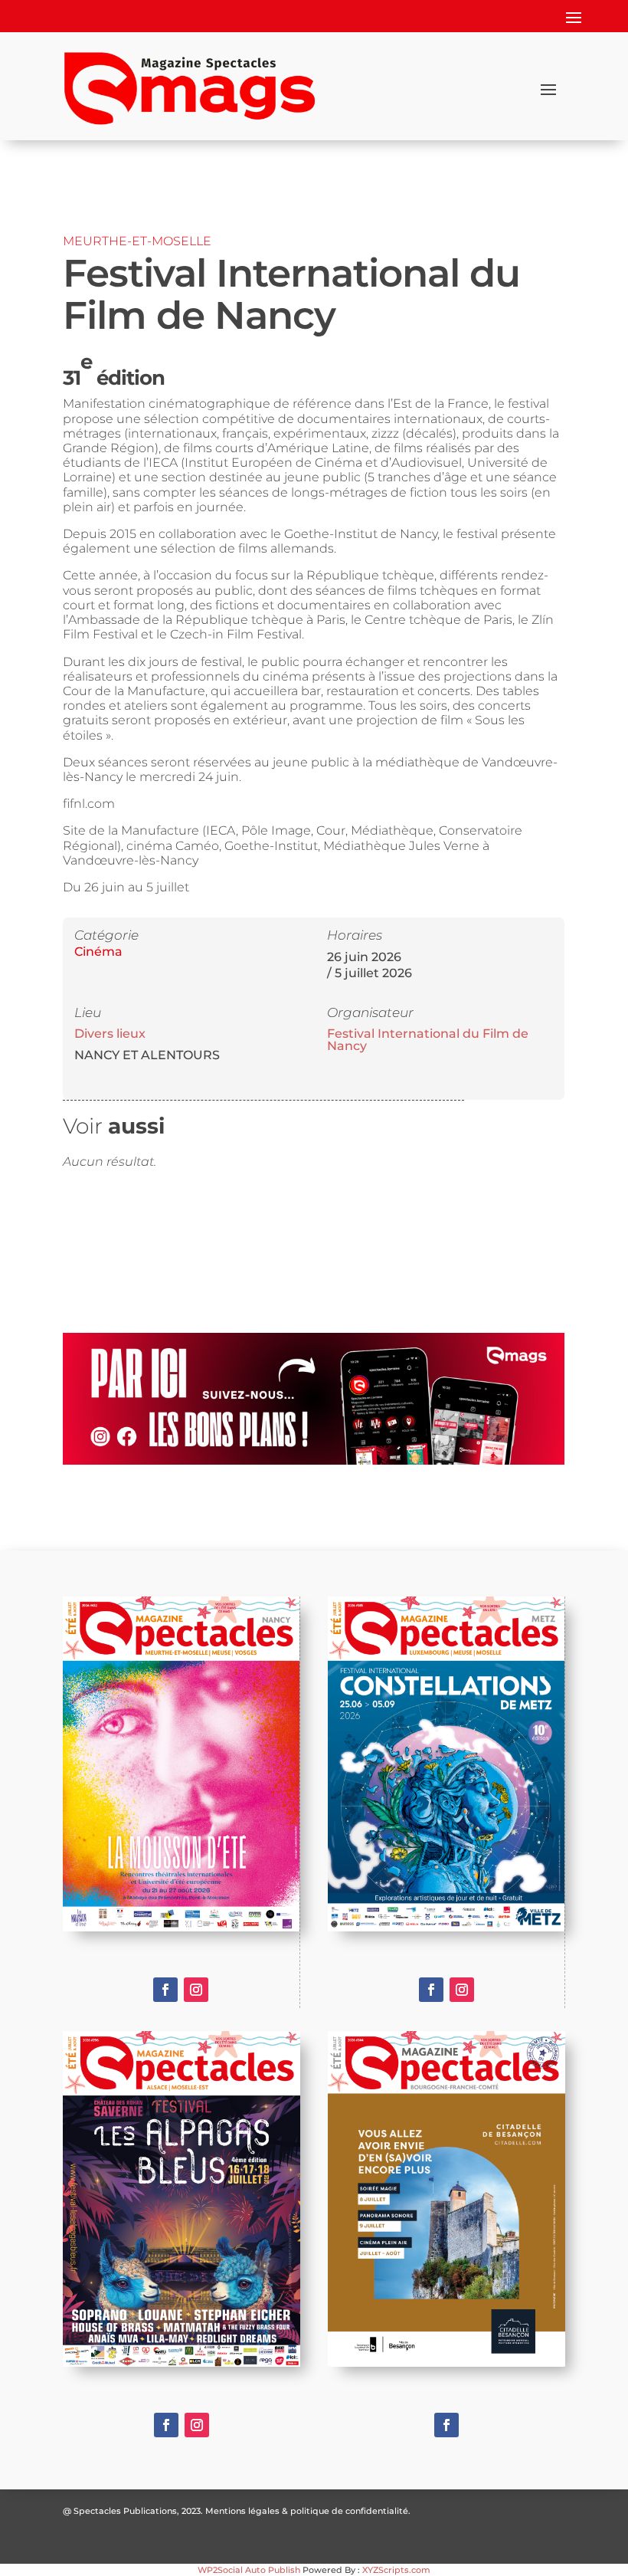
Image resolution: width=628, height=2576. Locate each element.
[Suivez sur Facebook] (165, 1990)
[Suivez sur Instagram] (196, 1990)
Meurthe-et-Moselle (137, 241)
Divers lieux (110, 1034)
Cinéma (98, 952)
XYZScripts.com (396, 2570)
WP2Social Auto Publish (249, 2570)
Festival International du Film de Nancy (428, 1040)
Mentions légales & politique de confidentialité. (308, 2511)
